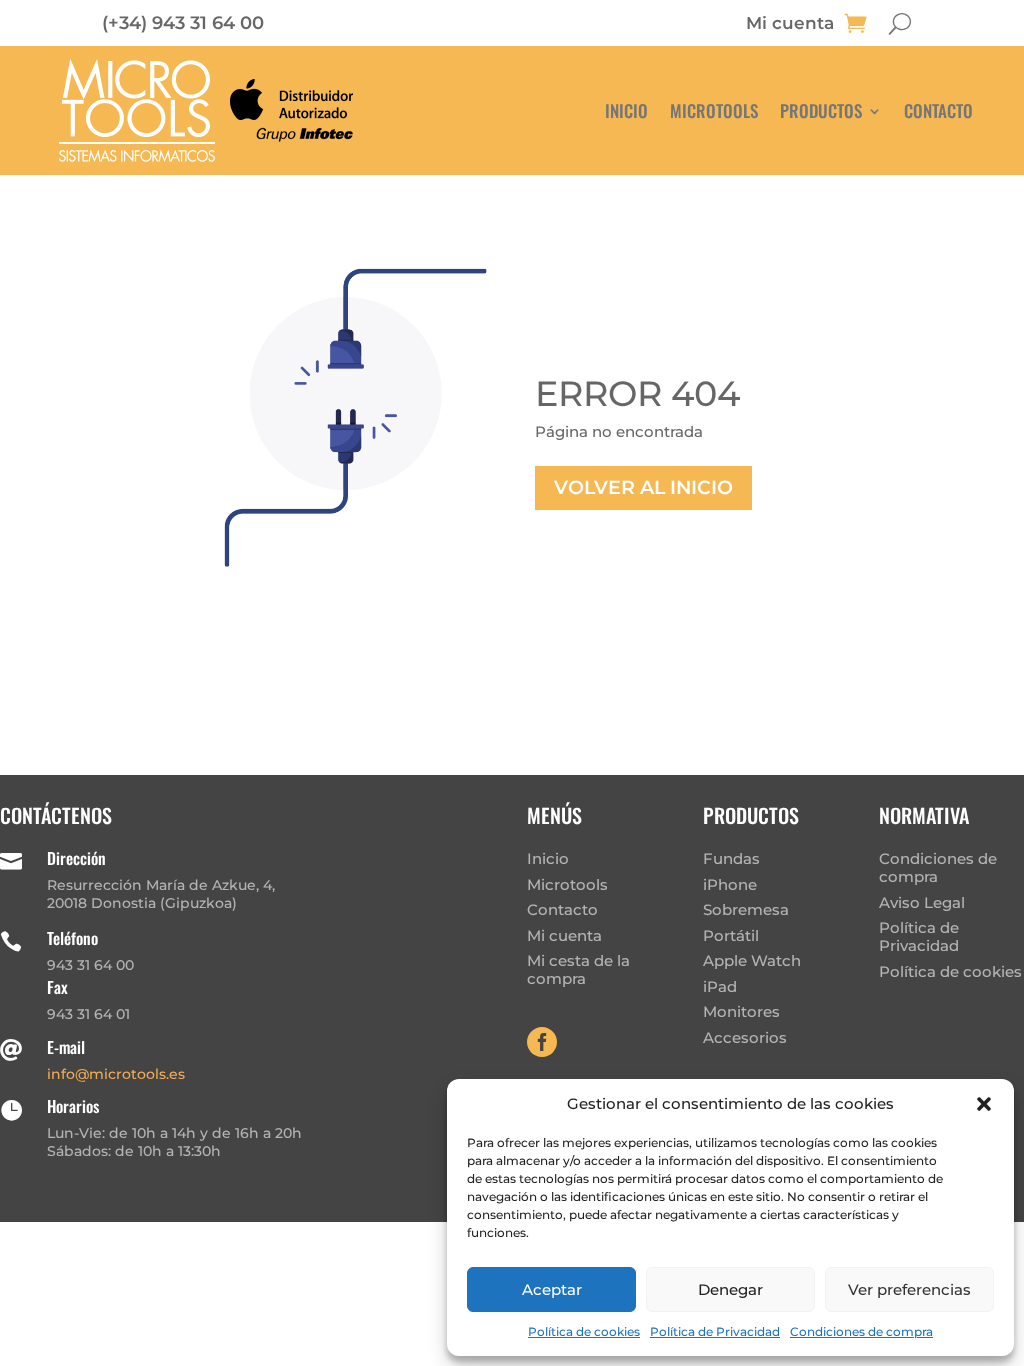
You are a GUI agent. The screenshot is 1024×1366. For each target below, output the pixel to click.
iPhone (730, 884)
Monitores (741, 1011)
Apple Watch (752, 960)
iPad (720, 986)
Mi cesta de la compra (578, 969)
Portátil (731, 935)
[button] (984, 1104)
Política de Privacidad (715, 1331)
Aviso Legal (922, 902)
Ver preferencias (909, 1289)
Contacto (938, 110)
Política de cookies (584, 1331)
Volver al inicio (643, 487)
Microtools (714, 110)
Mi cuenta (790, 24)
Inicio (626, 110)
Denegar (730, 1289)
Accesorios (745, 1037)
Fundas (731, 858)
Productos (821, 110)
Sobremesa (746, 909)
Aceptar (552, 1289)
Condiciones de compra (861, 1331)
